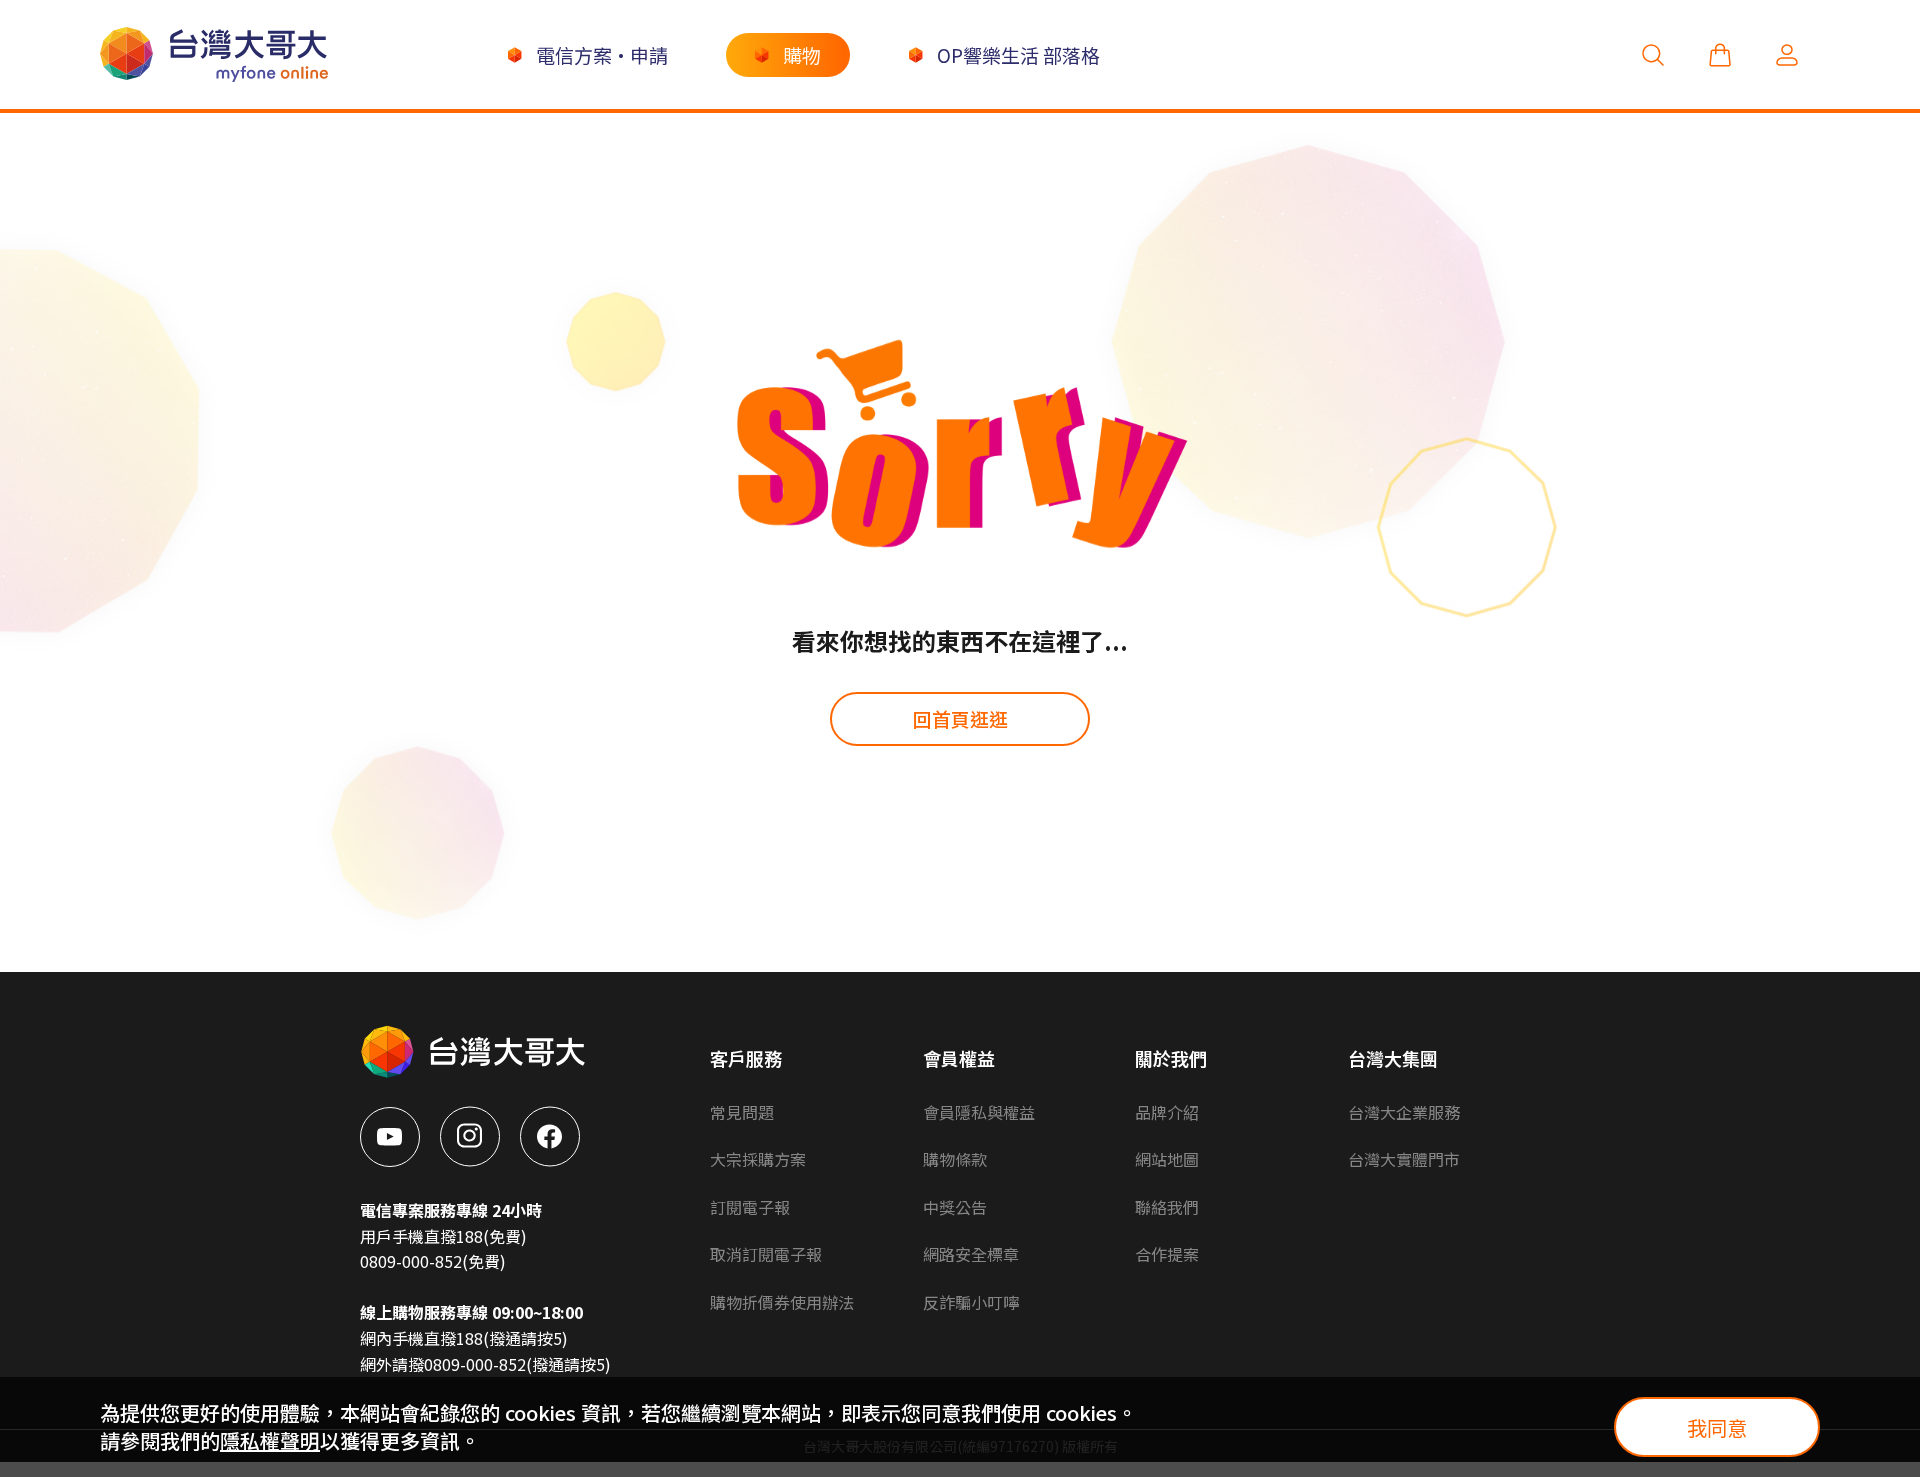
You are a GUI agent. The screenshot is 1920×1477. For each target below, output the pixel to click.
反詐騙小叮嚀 (971, 1302)
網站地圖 (1167, 1159)
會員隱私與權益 (979, 1112)
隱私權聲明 (270, 1440)
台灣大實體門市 (1404, 1159)
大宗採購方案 (758, 1159)
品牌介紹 (1167, 1112)
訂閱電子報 (750, 1207)
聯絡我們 (1167, 1207)
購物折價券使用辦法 (782, 1302)
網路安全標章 (971, 1254)
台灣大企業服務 (1404, 1112)
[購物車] (1720, 54)
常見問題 (742, 1112)
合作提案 (1167, 1254)
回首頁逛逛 (960, 718)
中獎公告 (955, 1207)
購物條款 (955, 1159)
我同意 (1717, 1427)
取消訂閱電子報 (766, 1254)
